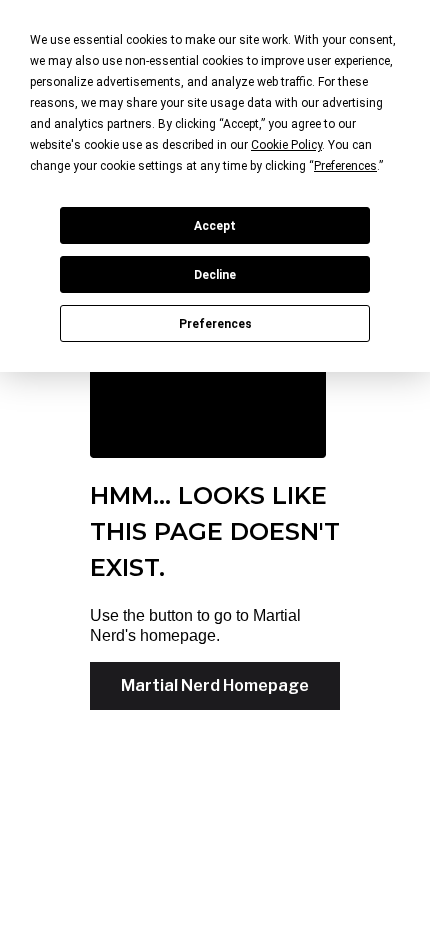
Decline (215, 275)
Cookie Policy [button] (286, 145)
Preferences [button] (345, 166)
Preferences (215, 324)
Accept (215, 226)
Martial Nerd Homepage (215, 685)
